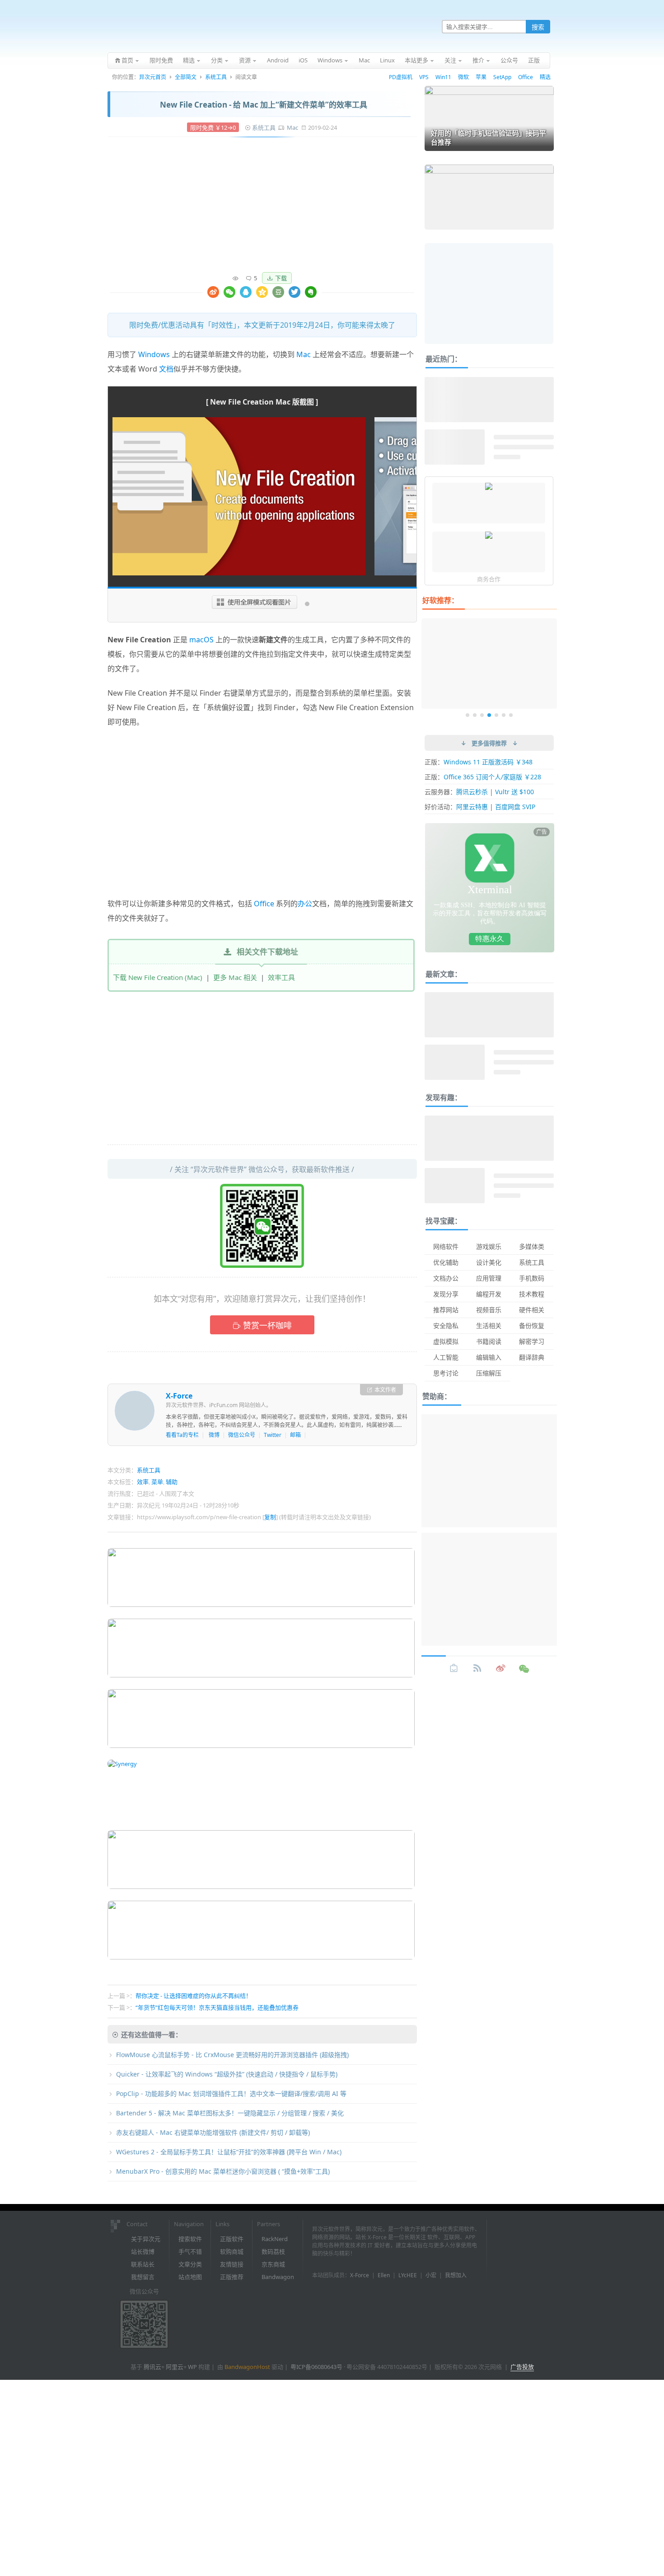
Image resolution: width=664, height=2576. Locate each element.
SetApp (502, 77)
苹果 (481, 77)
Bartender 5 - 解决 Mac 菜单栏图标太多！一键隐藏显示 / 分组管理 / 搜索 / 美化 (230, 2113)
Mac (292, 127)
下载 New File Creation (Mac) (158, 977)
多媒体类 (532, 1246)
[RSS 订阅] (477, 1668)
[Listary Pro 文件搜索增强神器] (489, 536)
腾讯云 (152, 2367)
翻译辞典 (532, 1357)
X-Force (179, 1396)
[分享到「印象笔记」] (311, 292)
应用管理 (489, 1278)
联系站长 (143, 2264)
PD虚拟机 (401, 77)
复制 (270, 1517)
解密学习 (532, 1341)
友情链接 (232, 2264)
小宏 (431, 2275)
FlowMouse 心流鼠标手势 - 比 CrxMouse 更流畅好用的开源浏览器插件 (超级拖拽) (232, 2055)
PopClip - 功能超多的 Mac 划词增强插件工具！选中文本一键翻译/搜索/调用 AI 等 (231, 2093)
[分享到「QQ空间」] (262, 292)
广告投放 (522, 2367)
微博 (214, 1435)
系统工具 (216, 77)
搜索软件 (190, 2239)
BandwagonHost (247, 2367)
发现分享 (446, 1294)
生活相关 (489, 1326)
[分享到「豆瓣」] (278, 292)
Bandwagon (278, 2277)
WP (192, 2367)
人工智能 (446, 1357)
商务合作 (489, 579)
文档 (166, 369)
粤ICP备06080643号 (316, 2367)
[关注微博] (501, 1668)
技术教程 (532, 1294)
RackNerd (275, 2239)
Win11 (443, 77)
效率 (143, 1482)
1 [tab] (468, 715)
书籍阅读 (489, 1341)
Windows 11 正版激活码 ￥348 (488, 762)
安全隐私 (446, 1326)
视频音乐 (489, 1310)
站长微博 (143, 2251)
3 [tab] (482, 715)
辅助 (172, 1482)
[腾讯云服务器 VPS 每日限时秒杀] (489, 487)
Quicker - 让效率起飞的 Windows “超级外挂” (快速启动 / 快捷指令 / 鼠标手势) (227, 2074)
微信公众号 (242, 1435)
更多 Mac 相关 (235, 977)
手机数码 (532, 1278)
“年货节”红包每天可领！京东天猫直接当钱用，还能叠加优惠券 (217, 2007)
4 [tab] (489, 715)
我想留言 (143, 2277)
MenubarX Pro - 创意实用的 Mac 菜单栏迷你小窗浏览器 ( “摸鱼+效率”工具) (223, 2171)
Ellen (384, 2275)
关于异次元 (146, 2239)
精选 (545, 77)
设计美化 (489, 1262)
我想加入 (456, 2275)
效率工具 (281, 977)
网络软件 (446, 1246)
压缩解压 (489, 1373)
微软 (463, 77)
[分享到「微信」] (229, 292)
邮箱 (295, 1435)
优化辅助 (446, 1262)
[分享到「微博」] (213, 292)
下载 (281, 278)
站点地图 (190, 2277)
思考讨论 (446, 1373)
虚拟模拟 (446, 1341)
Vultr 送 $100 (514, 792)
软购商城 (232, 2251)
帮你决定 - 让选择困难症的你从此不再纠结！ (194, 1996)
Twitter (273, 1435)
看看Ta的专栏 (182, 1435)
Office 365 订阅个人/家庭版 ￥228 (492, 777)
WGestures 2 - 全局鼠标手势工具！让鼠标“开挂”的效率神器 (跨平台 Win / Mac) (229, 2152)
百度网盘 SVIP (515, 807)
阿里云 (175, 2367)
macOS (201, 640)
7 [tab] (511, 715)
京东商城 (273, 2264)
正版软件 (232, 2239)
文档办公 (446, 1278)
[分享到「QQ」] (246, 292)
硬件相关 (532, 1310)
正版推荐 (232, 2277)
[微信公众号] (524, 1668)
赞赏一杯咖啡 (267, 1325)
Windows (154, 354)
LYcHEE (408, 2275)
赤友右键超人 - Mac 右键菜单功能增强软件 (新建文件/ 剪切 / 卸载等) (213, 2132)
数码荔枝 (273, 2251)
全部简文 (186, 77)
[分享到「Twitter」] (295, 292)
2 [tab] (475, 715)
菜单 (157, 1482)
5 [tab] (496, 715)
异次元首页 (153, 77)
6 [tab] (504, 715)
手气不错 (190, 2251)
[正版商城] (454, 1668)
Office (526, 77)
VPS (424, 77)
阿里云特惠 (472, 807)
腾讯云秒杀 (472, 792)
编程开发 (489, 1294)
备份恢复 (532, 1326)
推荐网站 (446, 1310)
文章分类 (190, 2264)
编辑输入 (489, 1357)
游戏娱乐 (489, 1246)
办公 (305, 904)
